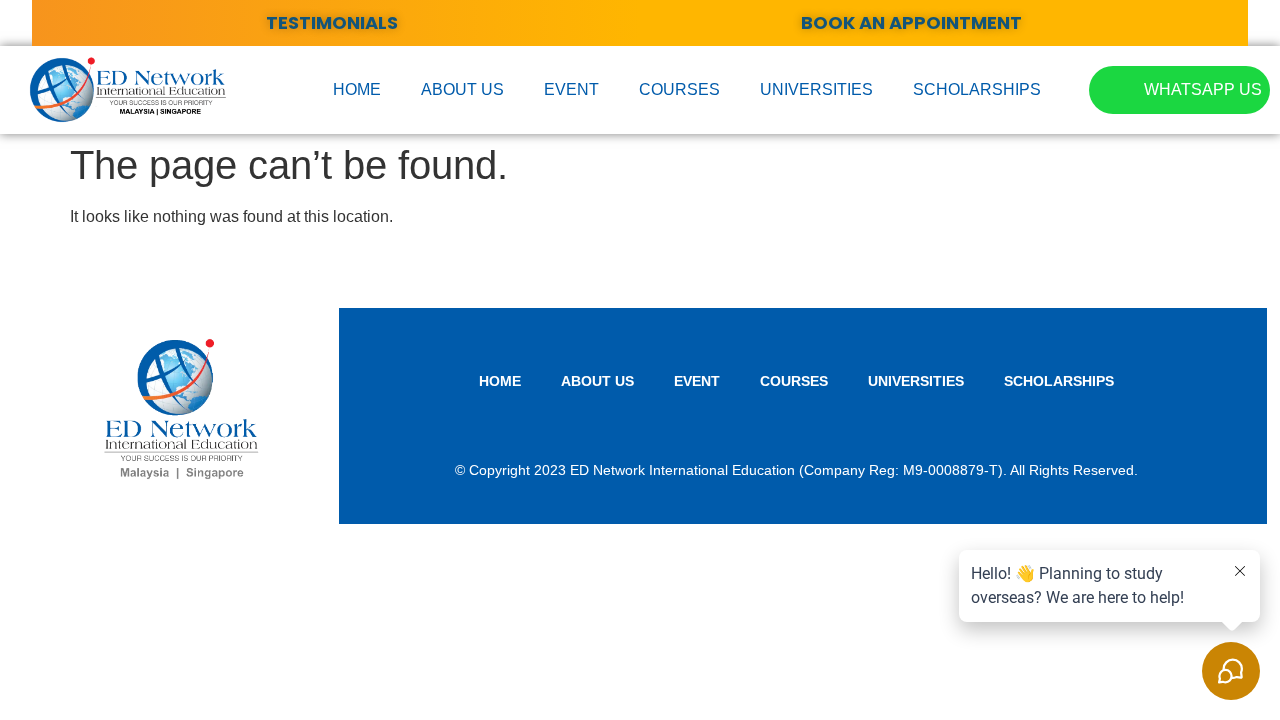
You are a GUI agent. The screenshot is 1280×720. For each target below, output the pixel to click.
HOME (357, 89)
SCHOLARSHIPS (977, 89)
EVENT (571, 89)
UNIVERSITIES (816, 89)
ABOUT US (462, 89)
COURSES (679, 89)
